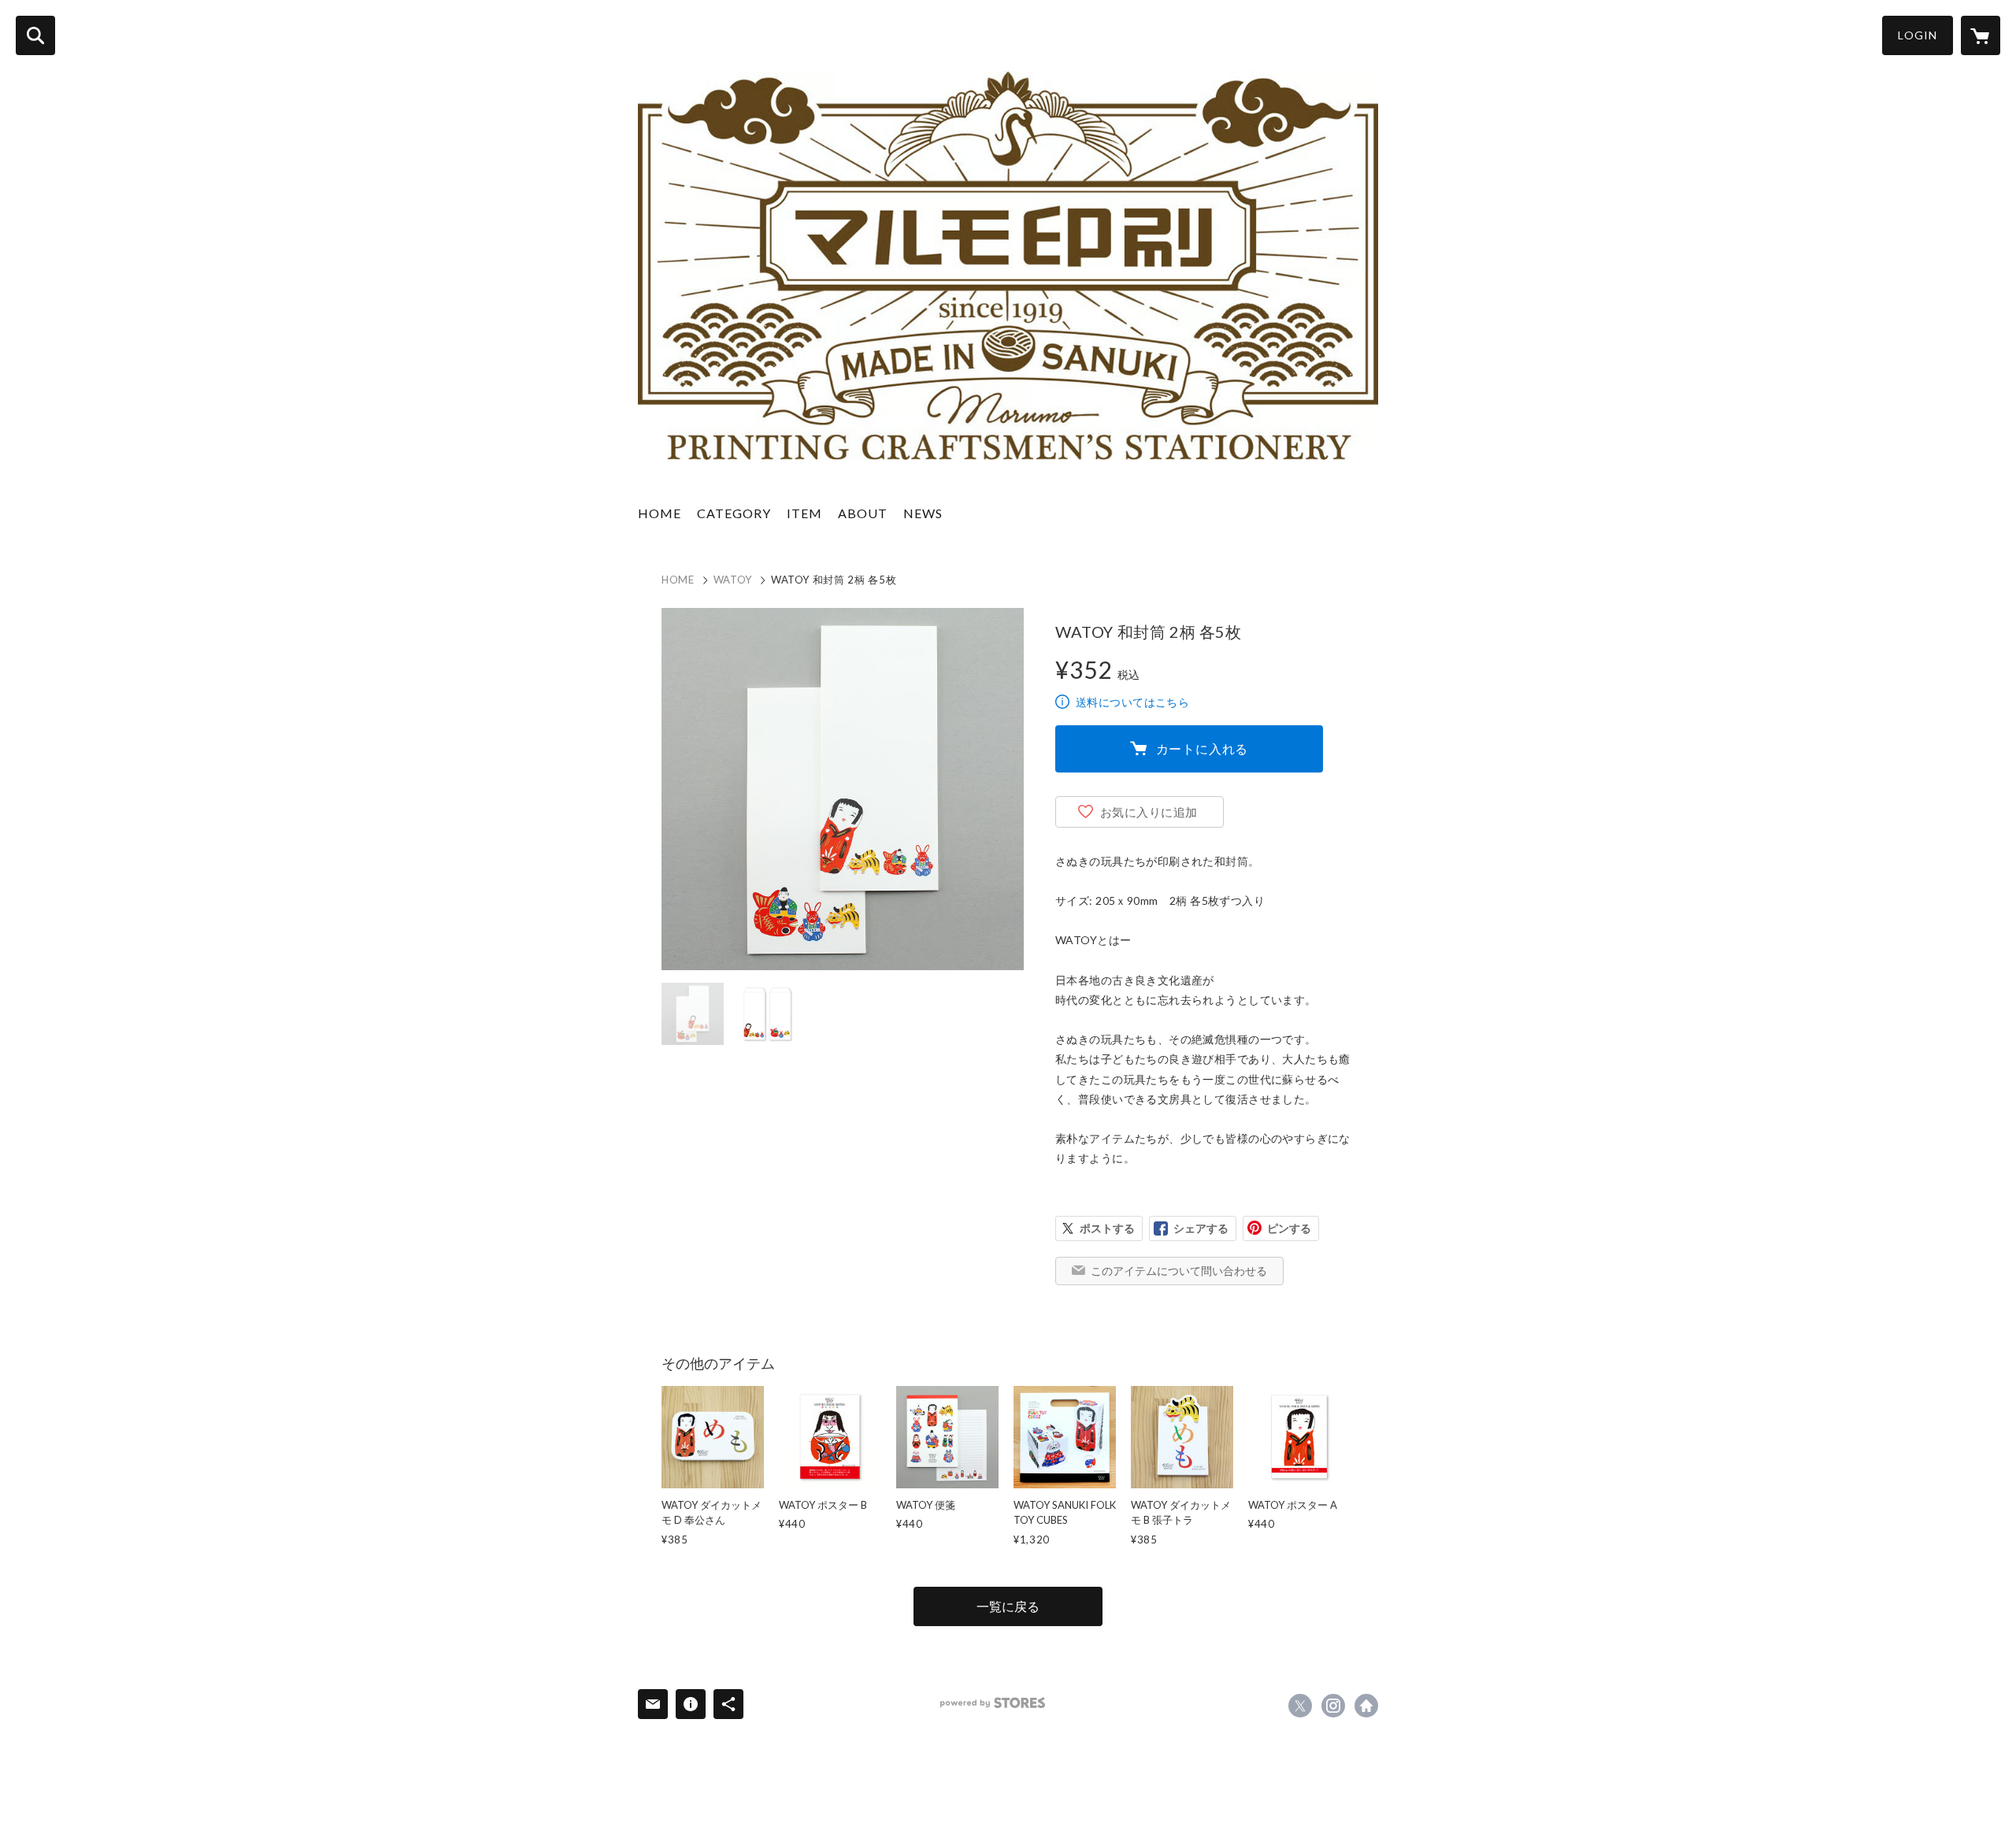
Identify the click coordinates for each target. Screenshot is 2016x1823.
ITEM (804, 513)
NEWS (923, 513)
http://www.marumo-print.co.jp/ (1366, 1706)
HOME (660, 513)
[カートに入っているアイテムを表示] (1981, 35)
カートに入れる (1203, 748)
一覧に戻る (1008, 1606)
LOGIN (1918, 35)
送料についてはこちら (1132, 702)
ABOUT (863, 513)
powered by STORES (993, 1703)
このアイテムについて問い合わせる (1179, 1271)
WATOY (733, 580)
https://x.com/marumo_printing (1300, 1706)
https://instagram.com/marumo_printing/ (1333, 1706)
